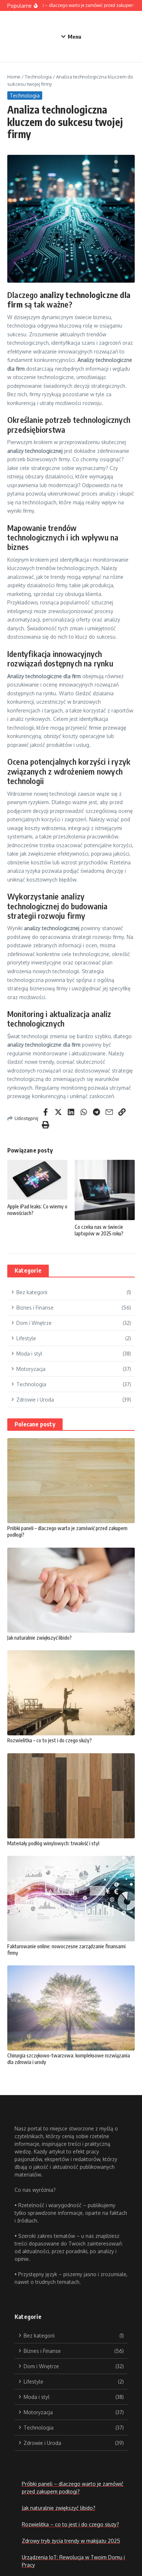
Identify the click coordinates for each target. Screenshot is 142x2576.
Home (14, 77)
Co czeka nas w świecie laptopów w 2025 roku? (99, 1230)
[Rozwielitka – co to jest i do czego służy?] (71, 1693)
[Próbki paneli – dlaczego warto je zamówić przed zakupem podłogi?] (71, 1481)
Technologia (38, 77)
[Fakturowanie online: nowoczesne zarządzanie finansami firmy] (71, 1898)
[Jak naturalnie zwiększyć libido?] (71, 1590)
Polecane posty (35, 1424)
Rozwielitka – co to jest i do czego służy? (50, 1740)
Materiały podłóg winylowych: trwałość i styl (53, 1843)
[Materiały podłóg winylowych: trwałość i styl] (71, 1796)
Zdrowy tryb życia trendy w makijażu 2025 (71, 2541)
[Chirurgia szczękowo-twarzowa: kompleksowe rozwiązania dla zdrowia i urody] (71, 2008)
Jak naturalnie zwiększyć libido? (40, 1638)
